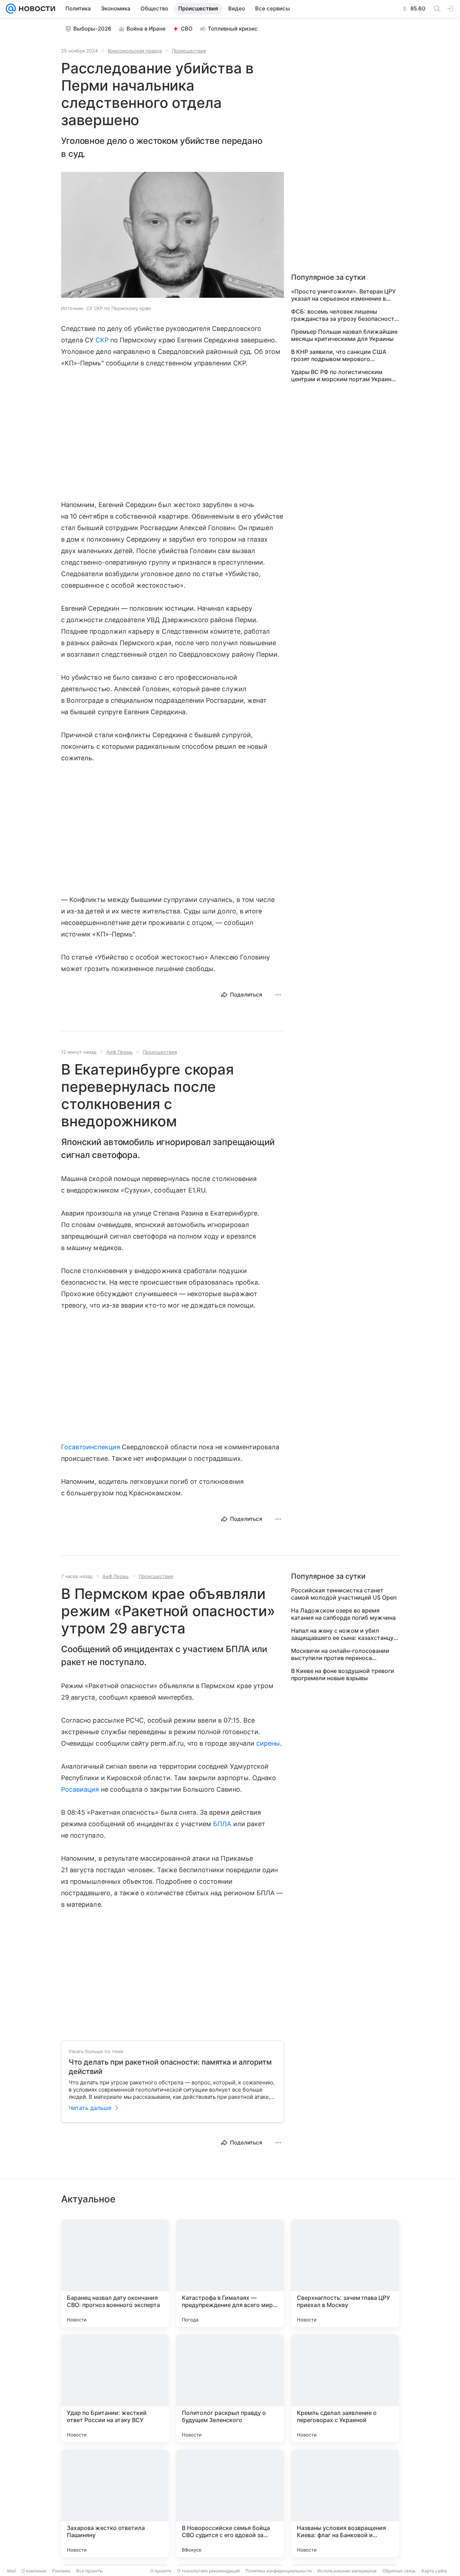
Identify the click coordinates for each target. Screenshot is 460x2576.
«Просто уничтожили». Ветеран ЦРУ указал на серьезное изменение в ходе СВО (343, 295)
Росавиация (80, 1789)
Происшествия (189, 51)
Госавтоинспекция (91, 1447)
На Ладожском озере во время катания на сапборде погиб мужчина (343, 1614)
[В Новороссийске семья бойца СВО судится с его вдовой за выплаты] (230, 2503)
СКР (102, 340)
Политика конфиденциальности (279, 2571)
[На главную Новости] (36, 9)
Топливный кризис (233, 29)
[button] (172, 236)
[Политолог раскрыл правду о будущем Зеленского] (230, 2388)
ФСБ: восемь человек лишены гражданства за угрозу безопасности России (344, 315)
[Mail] (11, 9)
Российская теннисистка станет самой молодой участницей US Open (344, 1594)
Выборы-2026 (92, 29)
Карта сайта (434, 2571)
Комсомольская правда (135, 51)
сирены (268, 1743)
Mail (11, 2571)
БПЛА (222, 1824)
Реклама (61, 2571)
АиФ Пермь (119, 1052)
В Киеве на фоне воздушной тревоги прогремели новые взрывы (343, 1674)
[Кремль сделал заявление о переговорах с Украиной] (345, 2388)
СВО (187, 29)
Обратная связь (399, 2571)
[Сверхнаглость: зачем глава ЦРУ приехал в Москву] (345, 2273)
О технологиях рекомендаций (208, 2571)
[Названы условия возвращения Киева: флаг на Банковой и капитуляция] (345, 2503)
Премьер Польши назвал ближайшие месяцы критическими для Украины (344, 335)
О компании (34, 2571)
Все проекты (89, 2571)
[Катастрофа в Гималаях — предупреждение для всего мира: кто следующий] (230, 2273)
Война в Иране (146, 29)
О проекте (161, 2571)
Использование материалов (347, 2571)
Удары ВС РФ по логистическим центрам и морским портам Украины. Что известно (344, 375)
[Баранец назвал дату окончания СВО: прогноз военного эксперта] (115, 2273)
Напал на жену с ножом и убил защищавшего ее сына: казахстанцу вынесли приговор (342, 1634)
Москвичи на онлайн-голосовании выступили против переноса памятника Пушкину (340, 1654)
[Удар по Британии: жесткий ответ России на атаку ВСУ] (115, 2388)
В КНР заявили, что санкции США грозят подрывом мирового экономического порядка (339, 355)
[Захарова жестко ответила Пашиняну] (115, 2503)
